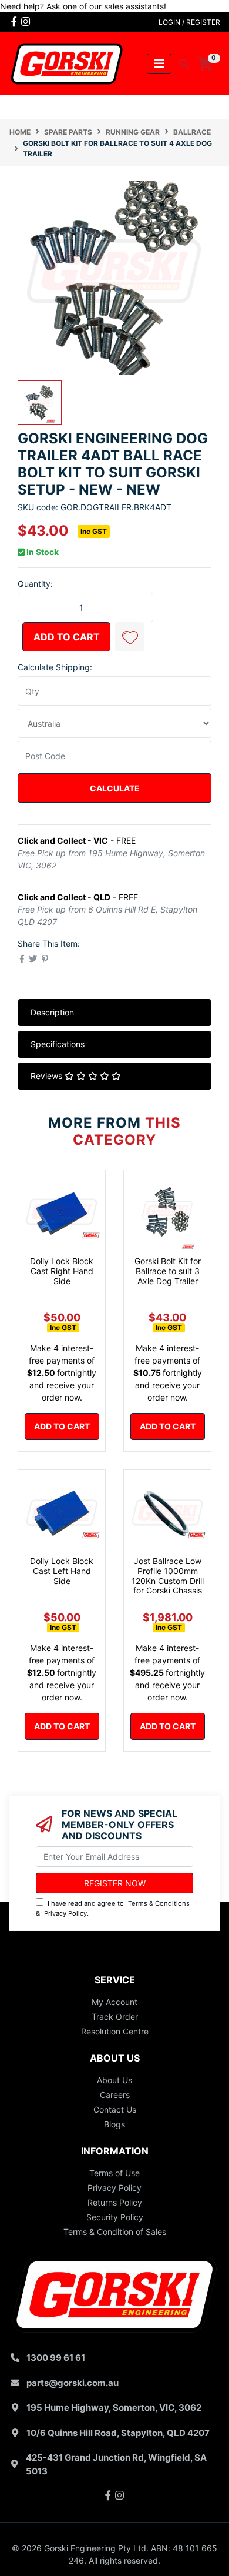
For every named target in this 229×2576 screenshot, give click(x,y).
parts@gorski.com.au (73, 2383)
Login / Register (189, 22)
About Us (114, 2080)
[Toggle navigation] (159, 64)
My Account (114, 2002)
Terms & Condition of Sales (115, 2232)
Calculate (115, 788)
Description (52, 1012)
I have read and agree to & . (113, 1908)
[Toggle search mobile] (181, 64)
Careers (115, 2095)
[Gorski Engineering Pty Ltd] (67, 63)
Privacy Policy (65, 1913)
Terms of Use (114, 2173)
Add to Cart (67, 637)
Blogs (114, 2124)
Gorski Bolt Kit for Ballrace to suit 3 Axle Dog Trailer (168, 1271)
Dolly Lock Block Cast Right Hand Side (62, 1271)
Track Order (115, 2017)
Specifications (58, 1044)
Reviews (48, 1076)
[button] (130, 637)
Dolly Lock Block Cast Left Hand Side (62, 1571)
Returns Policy (115, 2202)
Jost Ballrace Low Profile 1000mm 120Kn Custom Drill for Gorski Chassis (168, 1576)
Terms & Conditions (159, 1903)
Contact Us (115, 2109)
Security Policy (115, 2217)
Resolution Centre (115, 2031)
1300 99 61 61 (56, 2358)
